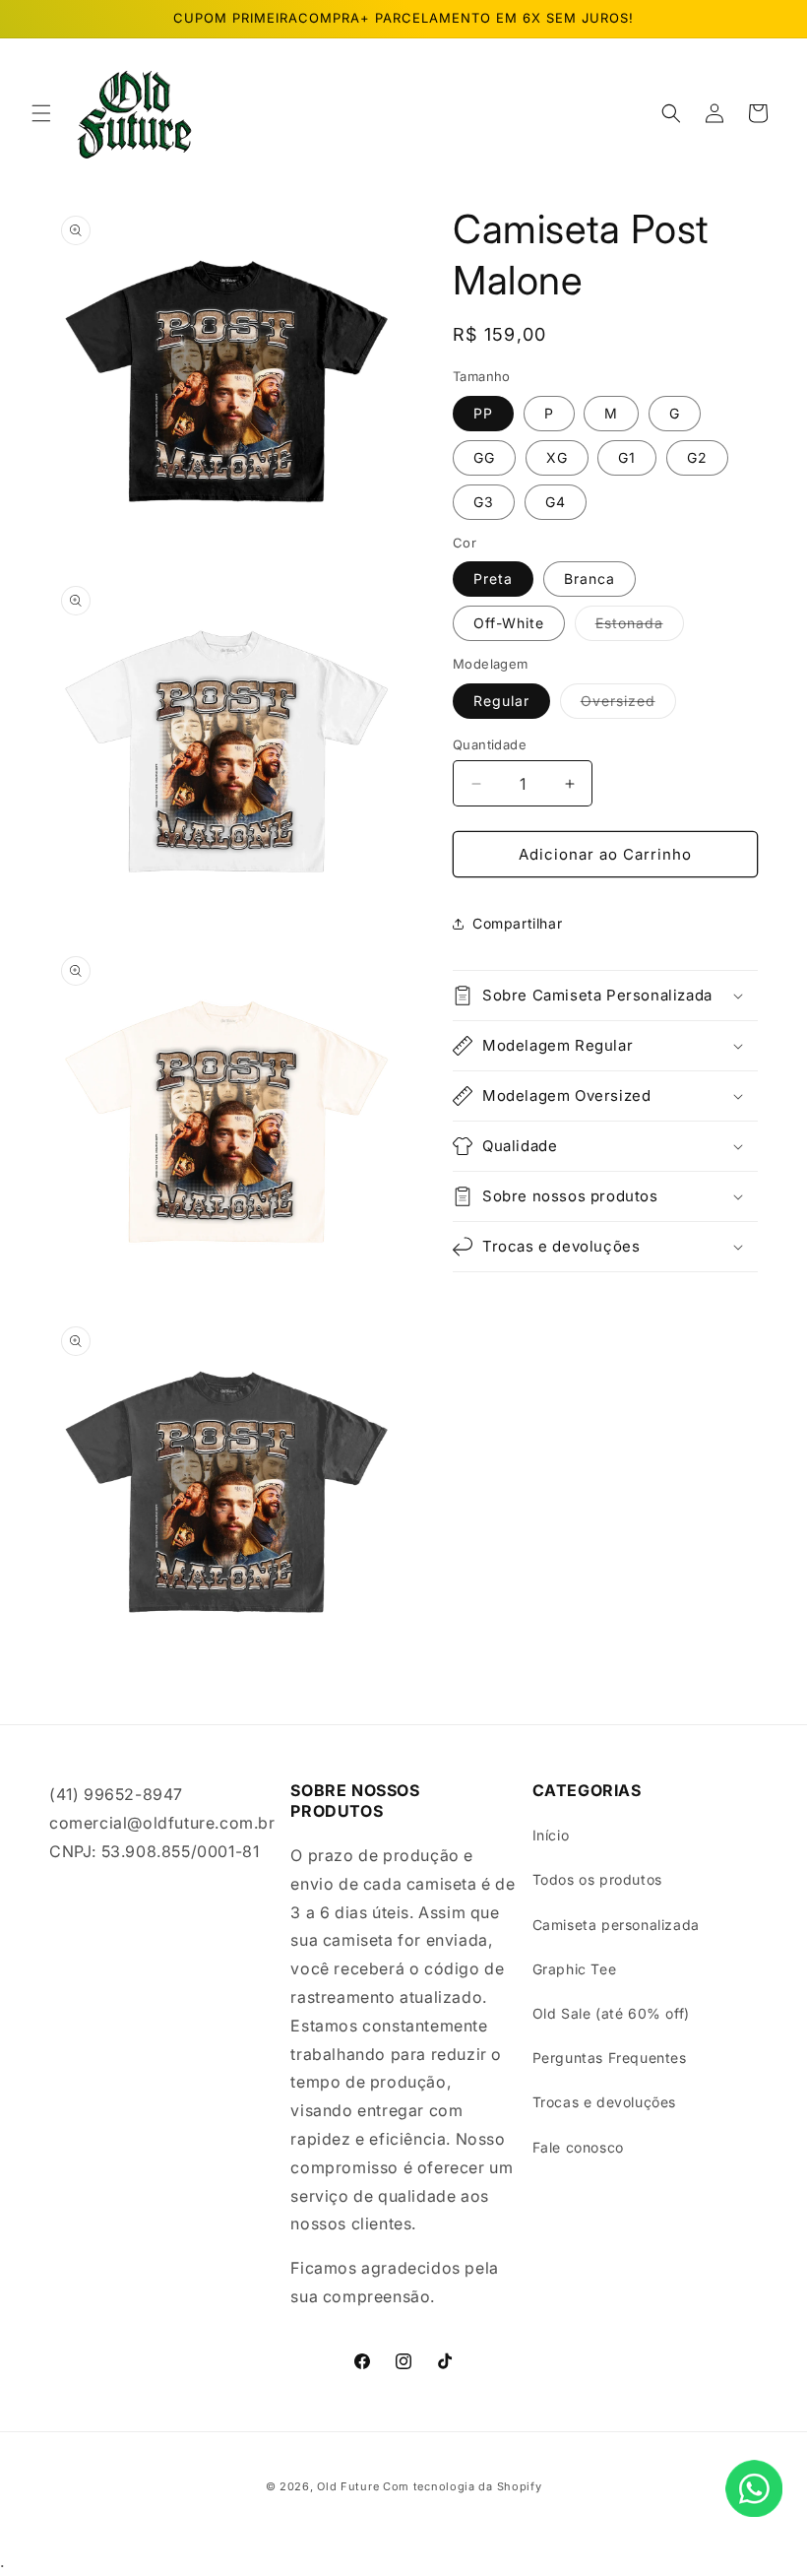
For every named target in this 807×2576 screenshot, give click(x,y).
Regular (501, 701)
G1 (627, 457)
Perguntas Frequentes (610, 2058)
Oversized (628, 705)
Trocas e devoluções (604, 2102)
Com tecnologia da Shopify (463, 2486)
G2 (697, 457)
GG (484, 457)
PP (483, 413)
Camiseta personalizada (616, 1925)
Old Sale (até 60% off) (611, 2013)
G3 (484, 502)
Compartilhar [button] (517, 923)
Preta (493, 579)
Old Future (348, 2486)
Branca (590, 579)
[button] (41, 113)
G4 (556, 502)
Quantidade (490, 744)
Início (551, 1835)
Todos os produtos (597, 1879)
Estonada (640, 627)
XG (557, 457)
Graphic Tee (575, 1969)
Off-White (509, 623)
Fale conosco (578, 2147)
